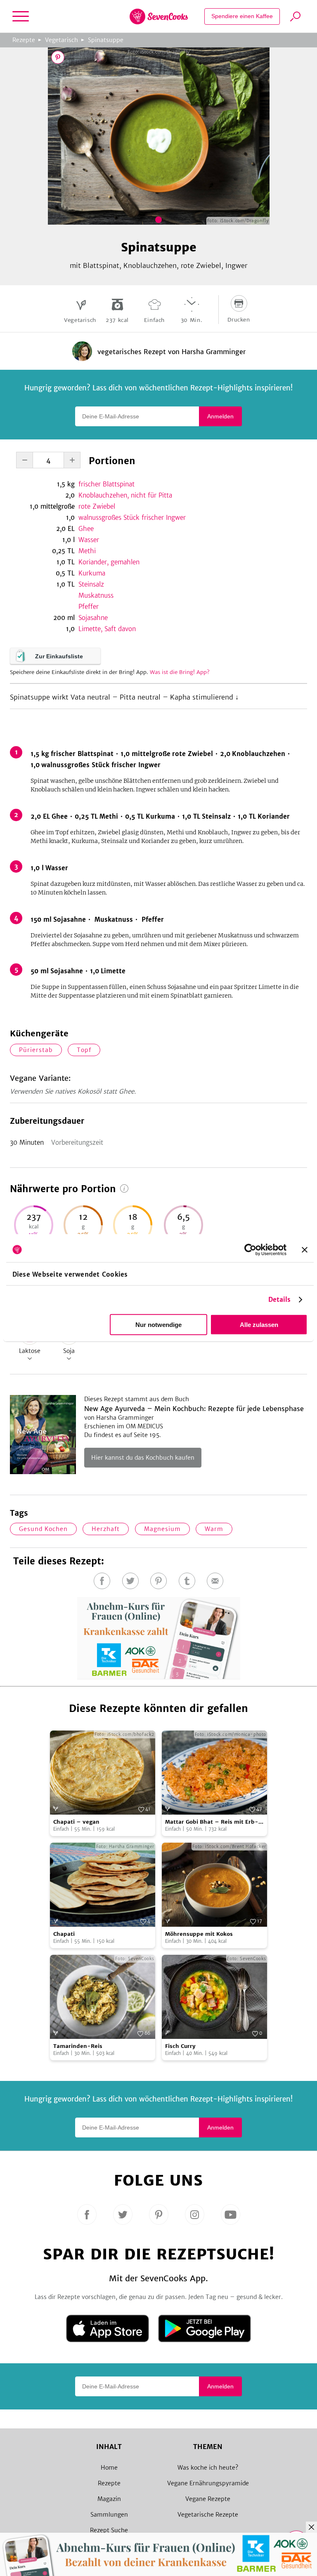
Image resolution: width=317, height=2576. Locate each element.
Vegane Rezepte (208, 2499)
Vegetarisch (62, 40)
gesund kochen (43, 1529)
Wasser (89, 540)
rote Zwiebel (97, 506)
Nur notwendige (158, 1325)
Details (280, 1300)
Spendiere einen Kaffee (242, 16)
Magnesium (162, 1529)
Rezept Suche (109, 2530)
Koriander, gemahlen (109, 562)
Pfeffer (89, 607)
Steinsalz (91, 584)
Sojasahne (93, 618)
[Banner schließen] (305, 1249)
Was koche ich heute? (208, 2468)
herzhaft (106, 1529)
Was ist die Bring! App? (180, 672)
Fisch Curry (180, 2046)
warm (214, 1529)
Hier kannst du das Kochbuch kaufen (143, 1458)
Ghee (86, 529)
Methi (87, 551)
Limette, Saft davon (107, 629)
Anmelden (220, 416)
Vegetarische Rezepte (208, 2515)
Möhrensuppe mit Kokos (199, 1934)
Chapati (64, 1934)
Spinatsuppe (106, 40)
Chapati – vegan (76, 1822)
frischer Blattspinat (106, 484)
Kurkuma (92, 573)
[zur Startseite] (159, 16)
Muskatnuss (96, 595)
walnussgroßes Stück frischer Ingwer (132, 518)
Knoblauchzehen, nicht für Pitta (125, 495)
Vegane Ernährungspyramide (208, 2483)
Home (109, 2468)
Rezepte (24, 40)
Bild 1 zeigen (158, 220)
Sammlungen (109, 2515)
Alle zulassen (259, 1325)
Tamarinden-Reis (78, 2046)
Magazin (109, 2499)
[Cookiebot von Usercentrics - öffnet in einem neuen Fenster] (250, 1249)
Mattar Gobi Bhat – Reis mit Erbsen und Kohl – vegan (212, 1822)
